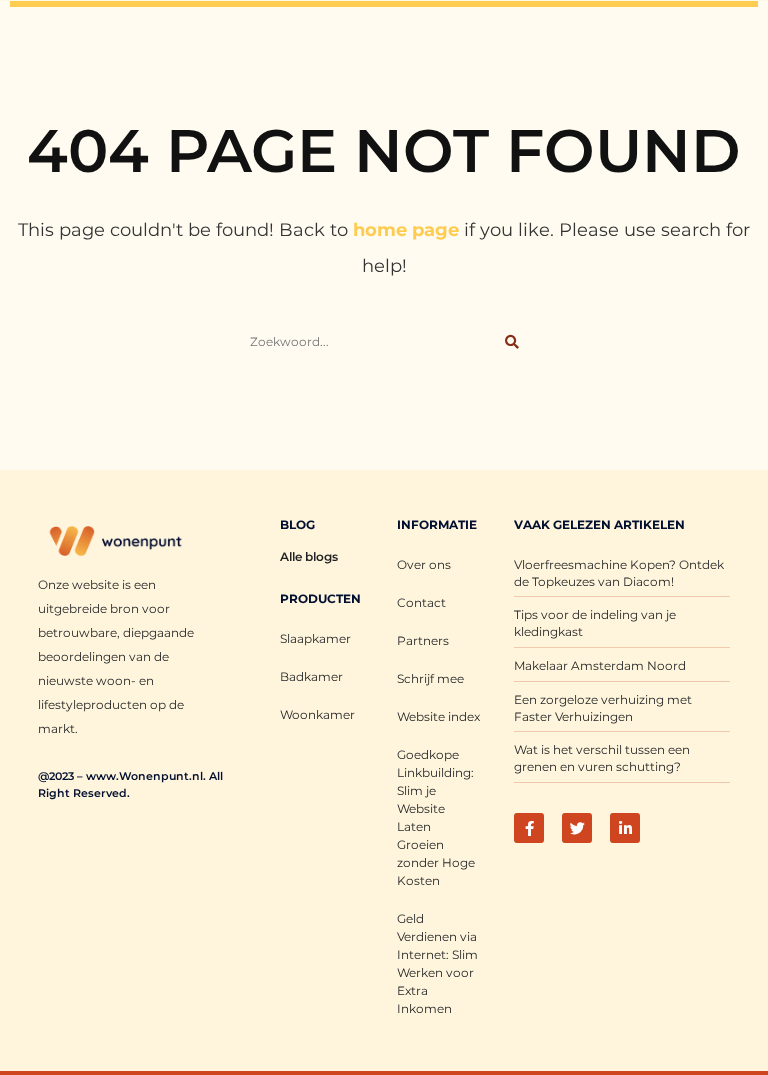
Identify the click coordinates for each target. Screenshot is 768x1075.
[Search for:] (384, 340)
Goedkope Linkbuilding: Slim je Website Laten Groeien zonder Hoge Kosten (436, 817)
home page (406, 230)
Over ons (424, 564)
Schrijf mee (430, 678)
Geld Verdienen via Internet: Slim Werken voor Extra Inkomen (437, 963)
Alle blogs (309, 556)
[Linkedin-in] (625, 828)
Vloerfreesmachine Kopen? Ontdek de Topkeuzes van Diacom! (619, 573)
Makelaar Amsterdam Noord (600, 665)
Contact (421, 602)
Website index (438, 716)
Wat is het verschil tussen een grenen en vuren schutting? (602, 758)
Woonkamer (317, 714)
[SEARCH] (512, 342)
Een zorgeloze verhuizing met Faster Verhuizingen (603, 708)
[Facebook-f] (529, 828)
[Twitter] (577, 828)
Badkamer (311, 676)
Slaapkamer (315, 638)
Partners (423, 640)
